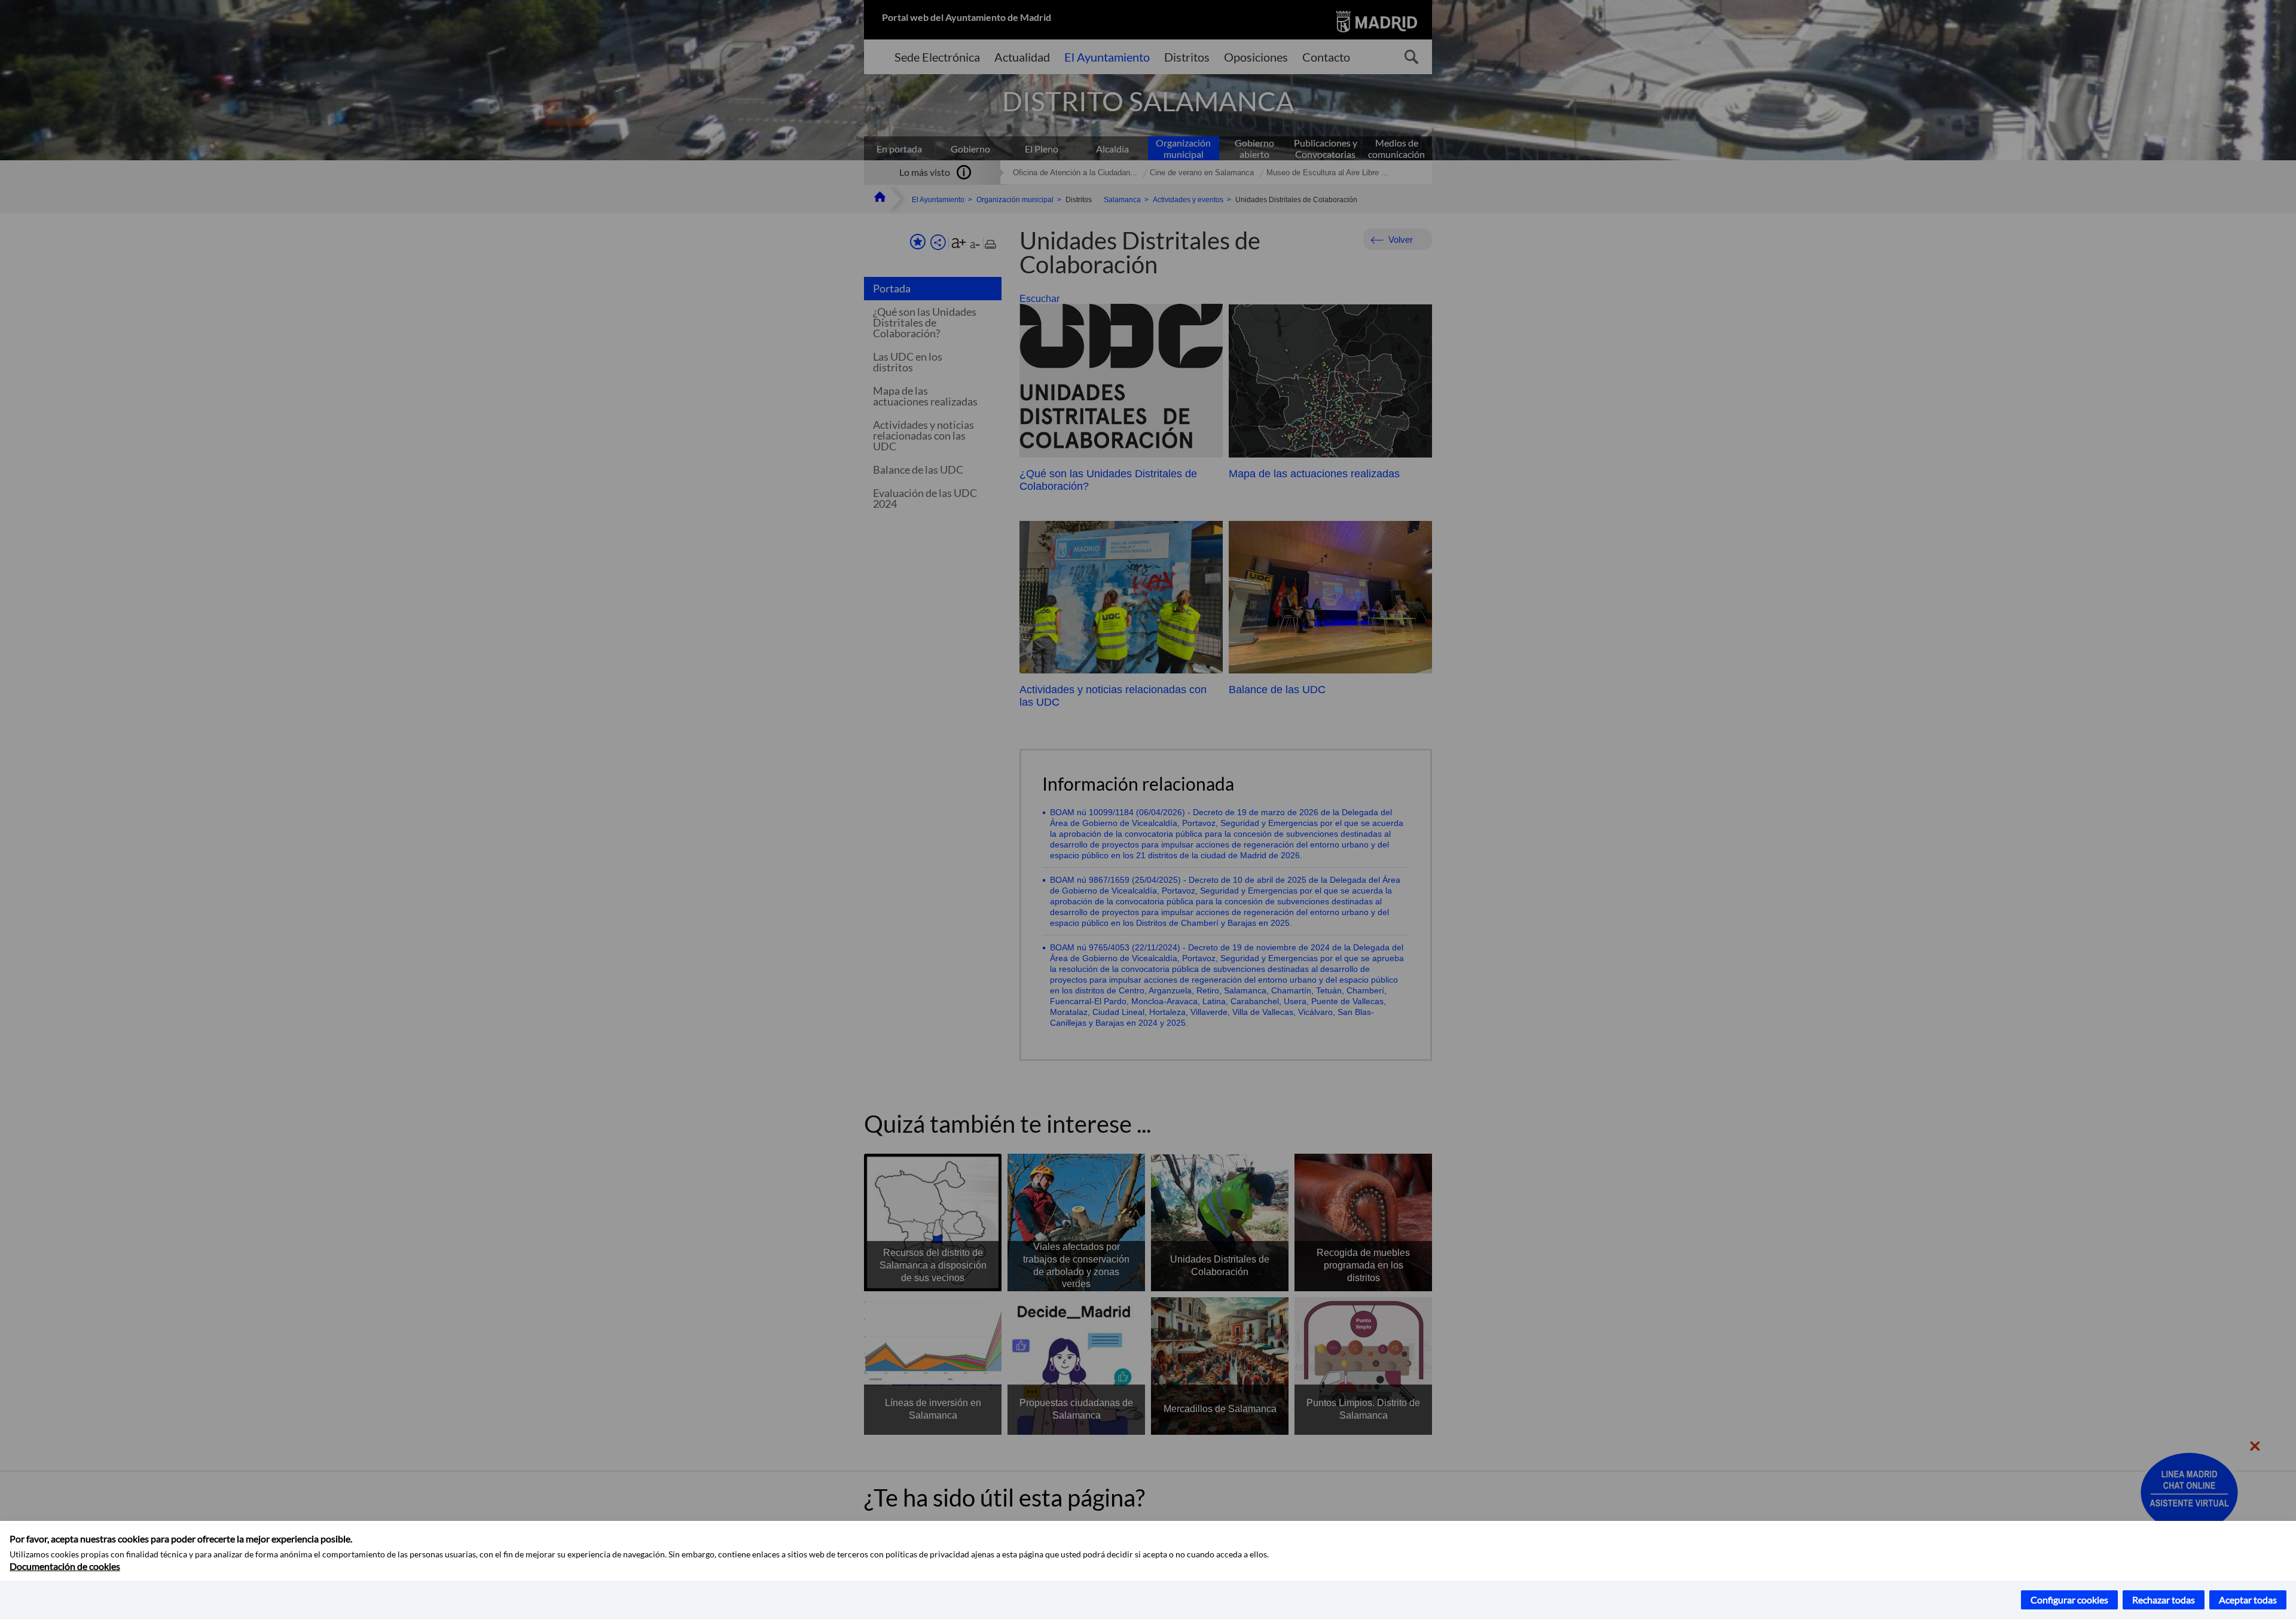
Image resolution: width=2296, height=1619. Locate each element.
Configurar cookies (2069, 1600)
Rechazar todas (2164, 1600)
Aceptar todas (2248, 1600)
